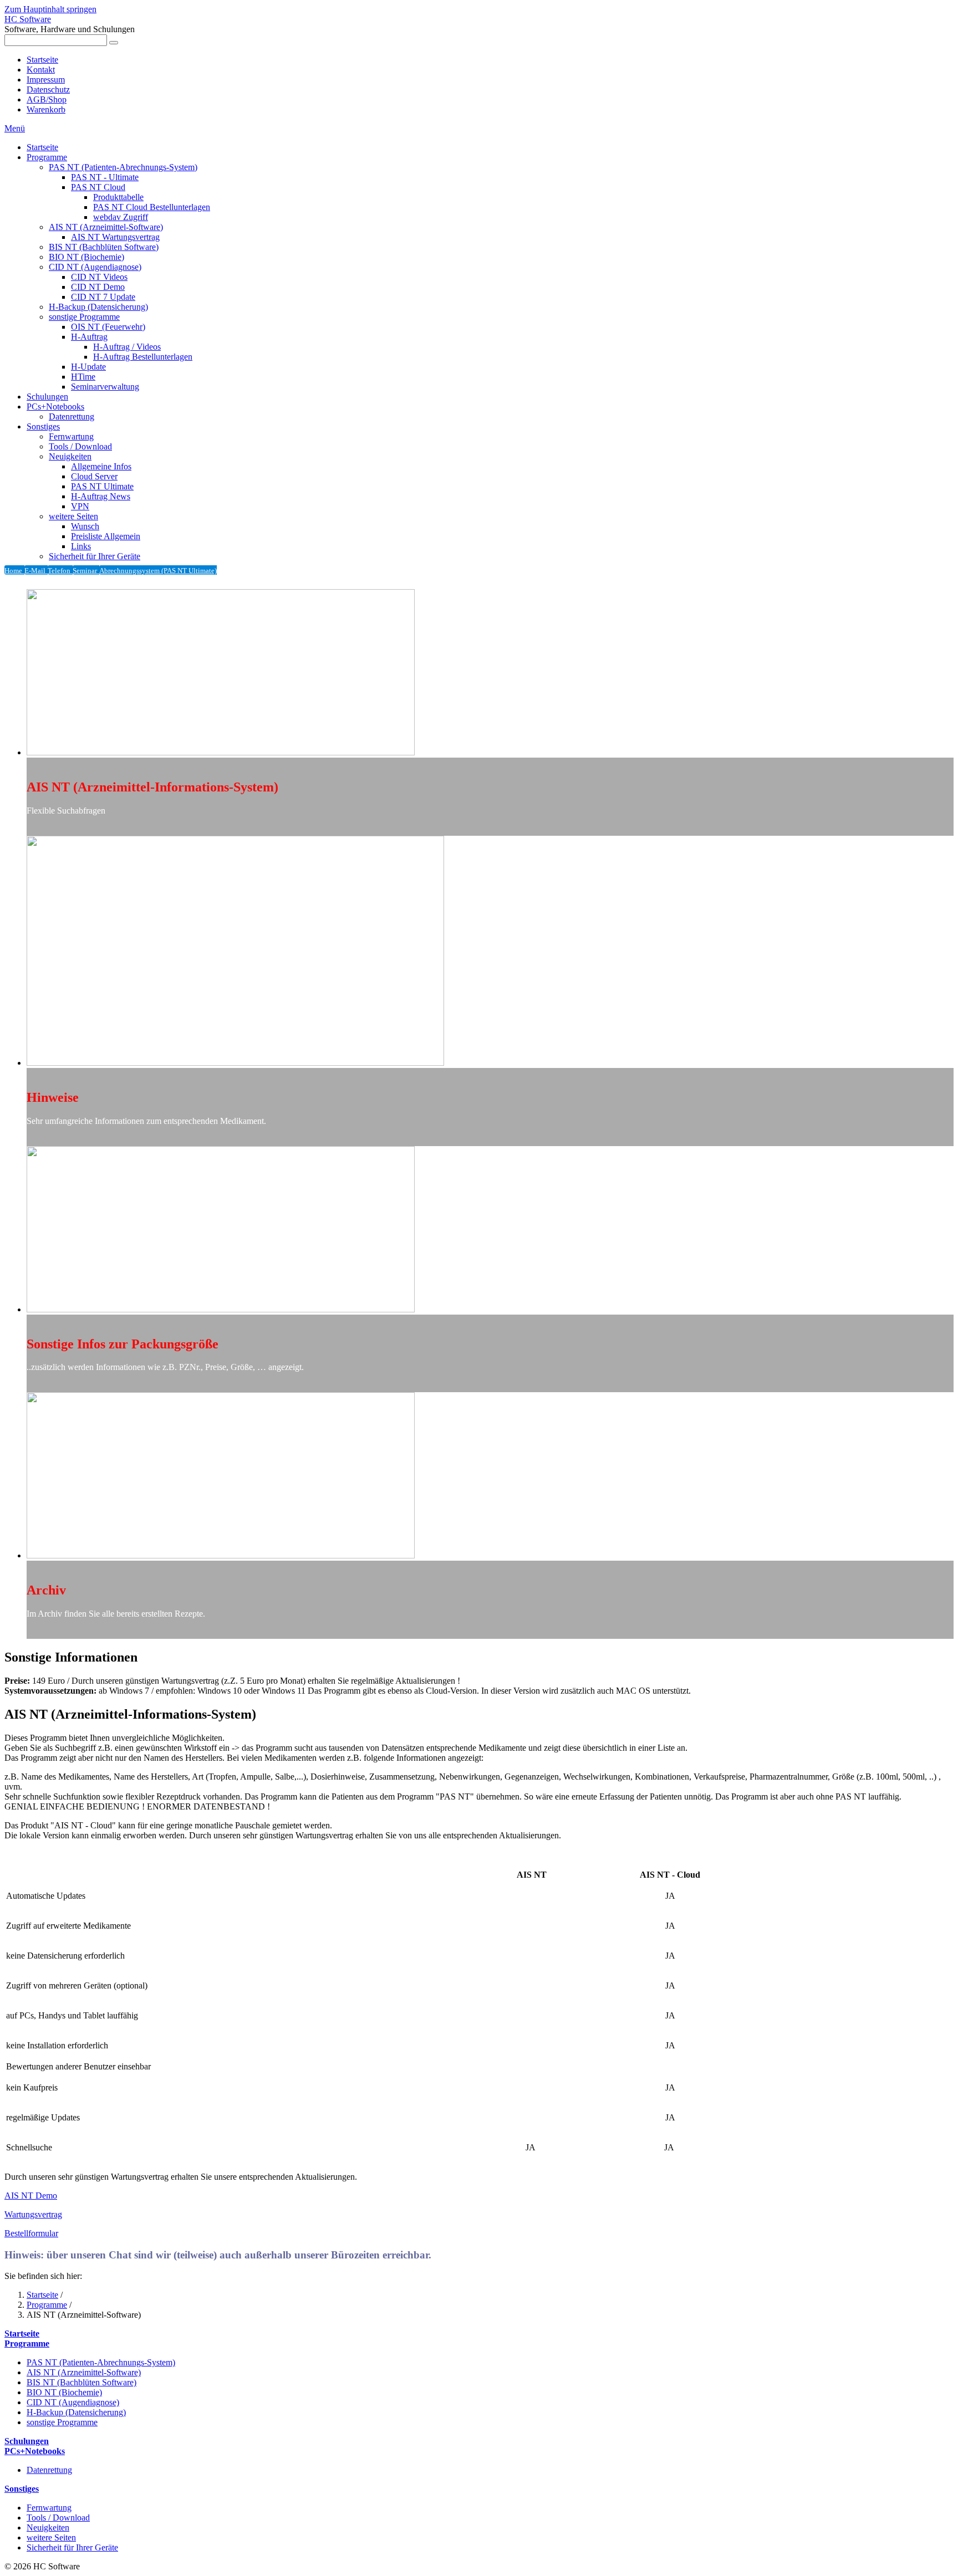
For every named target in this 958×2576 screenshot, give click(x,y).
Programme (47, 157)
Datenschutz (48, 90)
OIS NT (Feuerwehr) (108, 327)
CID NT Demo (98, 287)
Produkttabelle (118, 197)
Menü (15, 128)
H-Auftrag (89, 337)
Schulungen (47, 397)
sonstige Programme (84, 317)
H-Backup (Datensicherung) (98, 307)
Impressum (46, 80)
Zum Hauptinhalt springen (50, 9)
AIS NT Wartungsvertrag (115, 237)
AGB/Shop (47, 99)
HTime (83, 377)
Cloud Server (94, 476)
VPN (80, 506)
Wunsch (85, 526)
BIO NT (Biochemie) (86, 257)
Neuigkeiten (70, 456)
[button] (31, 2196)
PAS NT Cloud (98, 187)
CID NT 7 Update (103, 297)
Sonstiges (43, 426)
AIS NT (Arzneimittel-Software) (106, 227)
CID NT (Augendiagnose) (95, 267)
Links (81, 546)
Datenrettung (72, 416)
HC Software (28, 19)
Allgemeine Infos (101, 466)
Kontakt (41, 70)
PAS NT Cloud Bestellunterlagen (152, 207)
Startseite (42, 60)
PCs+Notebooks (55, 407)
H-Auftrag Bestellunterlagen (143, 357)
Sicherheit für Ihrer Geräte (95, 556)
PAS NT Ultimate (102, 486)
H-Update (88, 367)
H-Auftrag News (101, 496)
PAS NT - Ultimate (105, 177)
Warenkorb (46, 109)
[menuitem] (490, 147)
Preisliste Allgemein (106, 536)
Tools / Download (80, 446)
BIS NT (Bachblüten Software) (104, 247)
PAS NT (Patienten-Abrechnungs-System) (123, 167)
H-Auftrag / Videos (127, 347)
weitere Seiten (73, 516)
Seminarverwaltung (105, 387)
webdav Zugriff (121, 217)
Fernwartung (71, 436)
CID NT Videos (99, 277)
